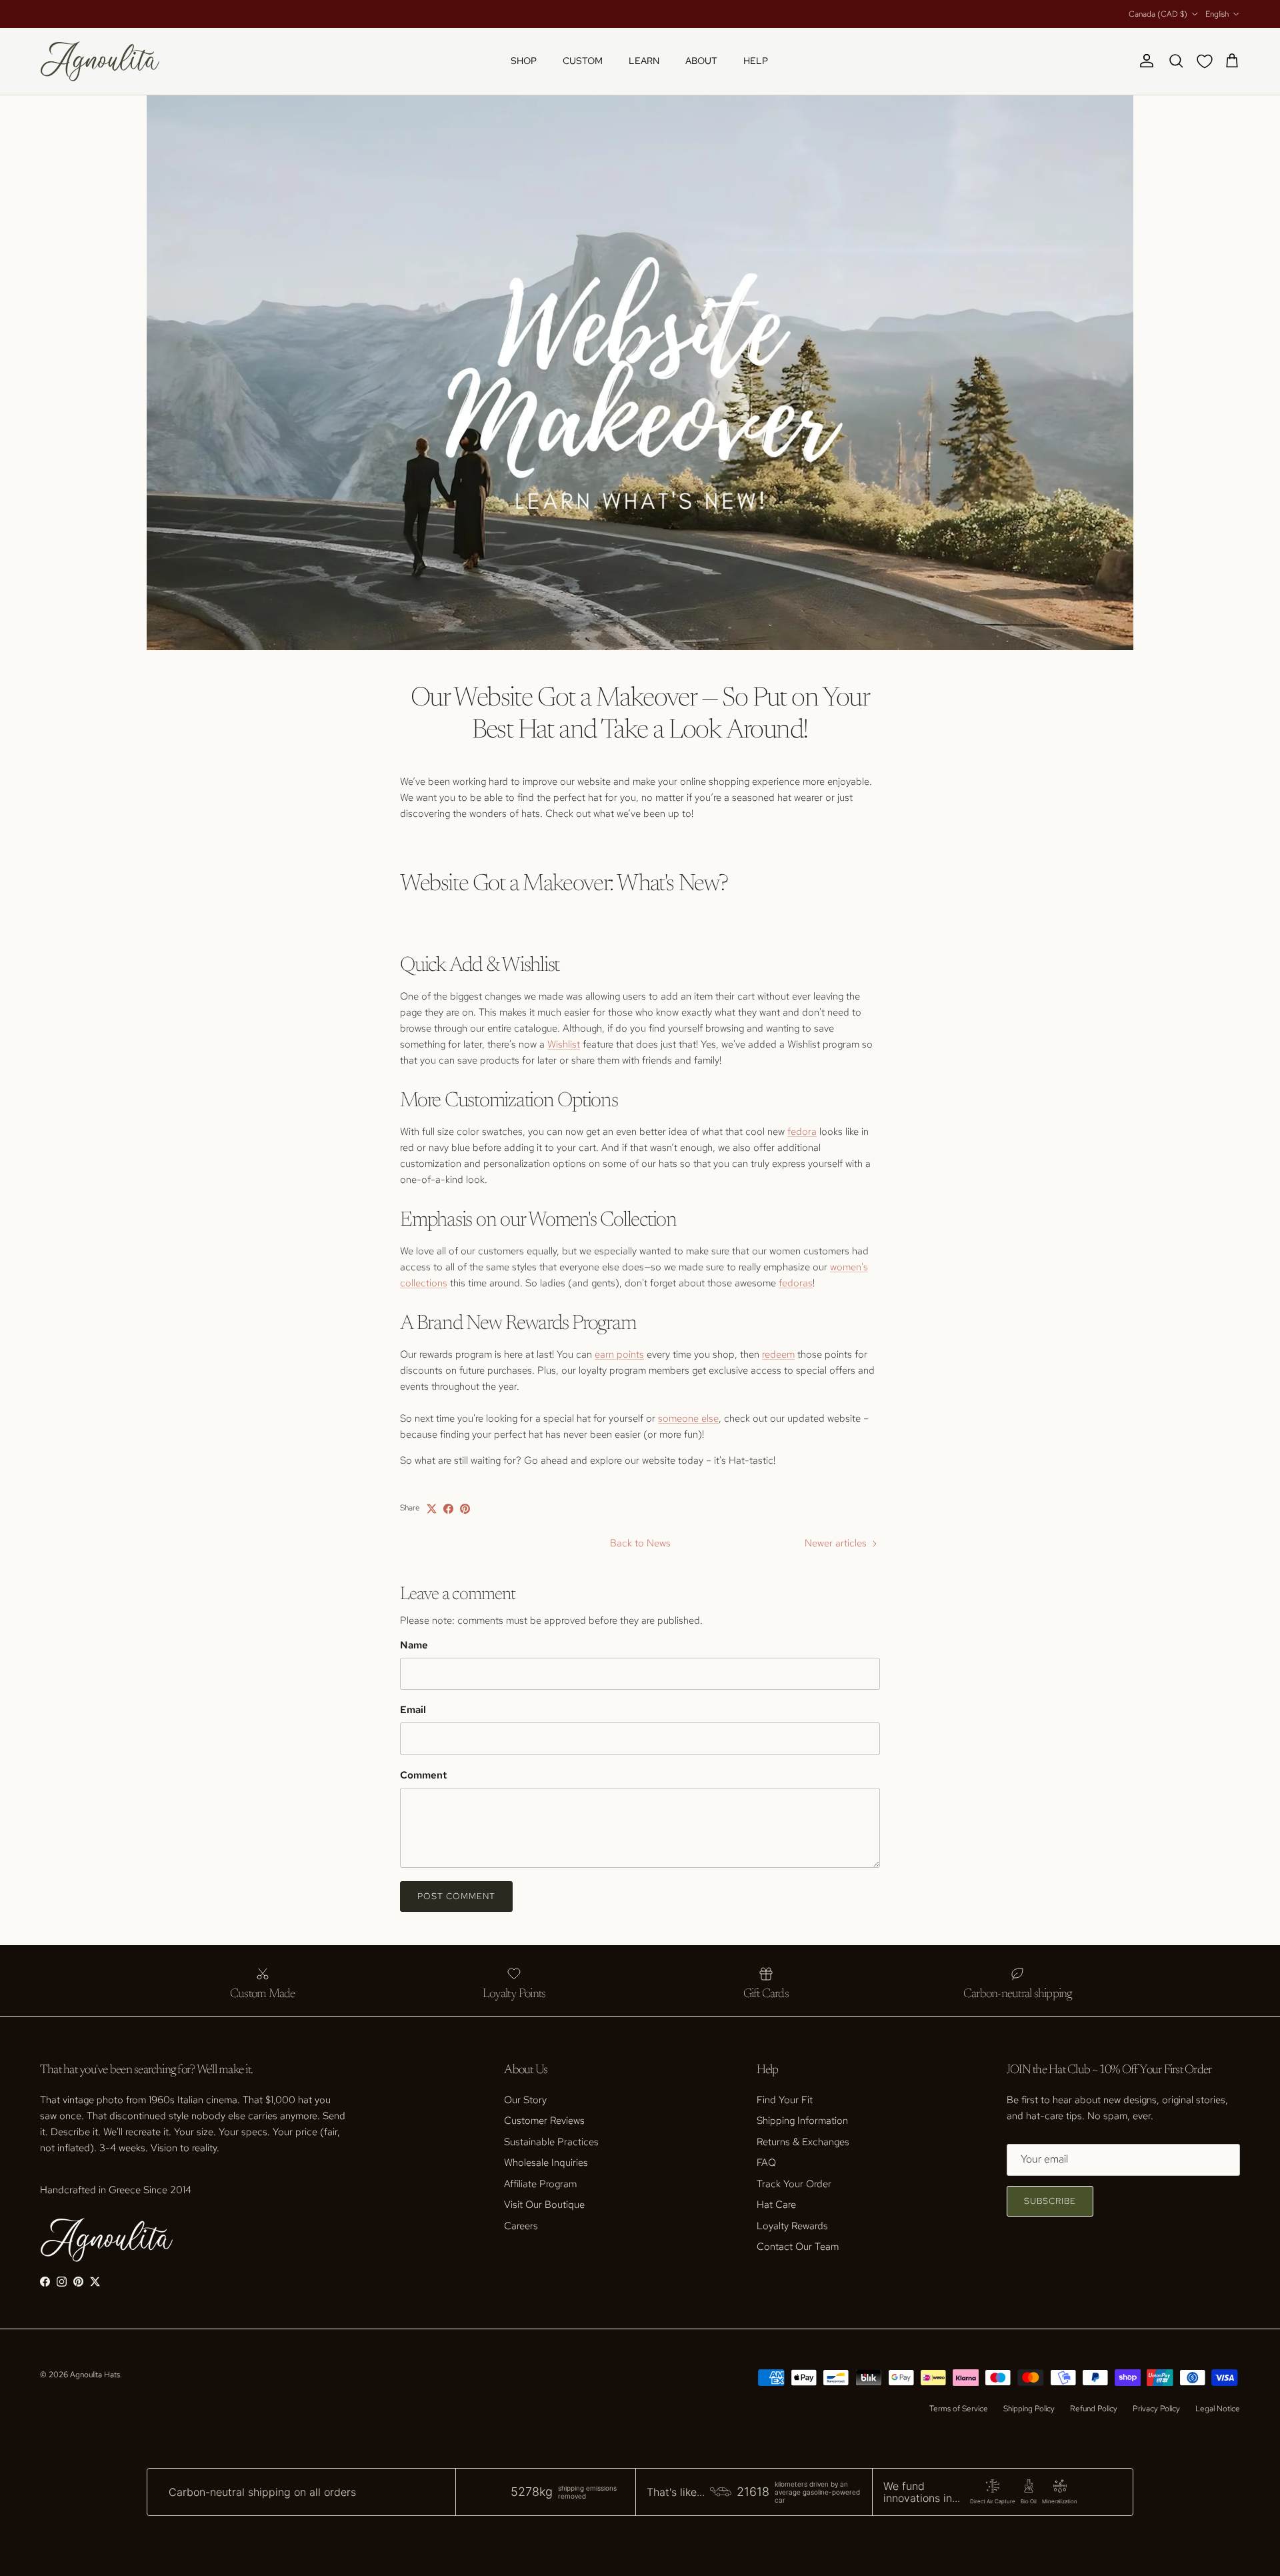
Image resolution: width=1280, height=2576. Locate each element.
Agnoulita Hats (95, 2375)
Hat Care (776, 2205)
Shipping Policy (1029, 2409)
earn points (619, 1354)
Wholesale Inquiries (546, 2163)
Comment (423, 1775)
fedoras (796, 1283)
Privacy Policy (1156, 2409)
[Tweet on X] (432, 1509)
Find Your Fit (785, 2100)
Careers (521, 2226)
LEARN (644, 61)
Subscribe (1050, 2201)
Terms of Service (959, 2409)
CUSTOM (583, 61)
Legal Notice (1218, 2409)
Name (414, 1645)
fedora (802, 1132)
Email (413, 1710)
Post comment (456, 1896)
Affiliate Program (540, 2184)
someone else (688, 1418)
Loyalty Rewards (792, 2226)
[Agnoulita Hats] (100, 61)
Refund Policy (1094, 2409)
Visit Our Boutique (544, 2205)
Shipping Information (802, 2121)
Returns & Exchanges (803, 2142)
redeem (778, 1354)
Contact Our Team (798, 2247)
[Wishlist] (1207, 61)
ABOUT (701, 61)
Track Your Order (794, 2184)
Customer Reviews (544, 2121)
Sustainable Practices (551, 2142)
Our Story (525, 2100)
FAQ (766, 2163)
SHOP (524, 61)
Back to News (640, 1543)
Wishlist (564, 1044)
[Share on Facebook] (448, 1509)
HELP (756, 61)
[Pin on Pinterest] (465, 1509)
